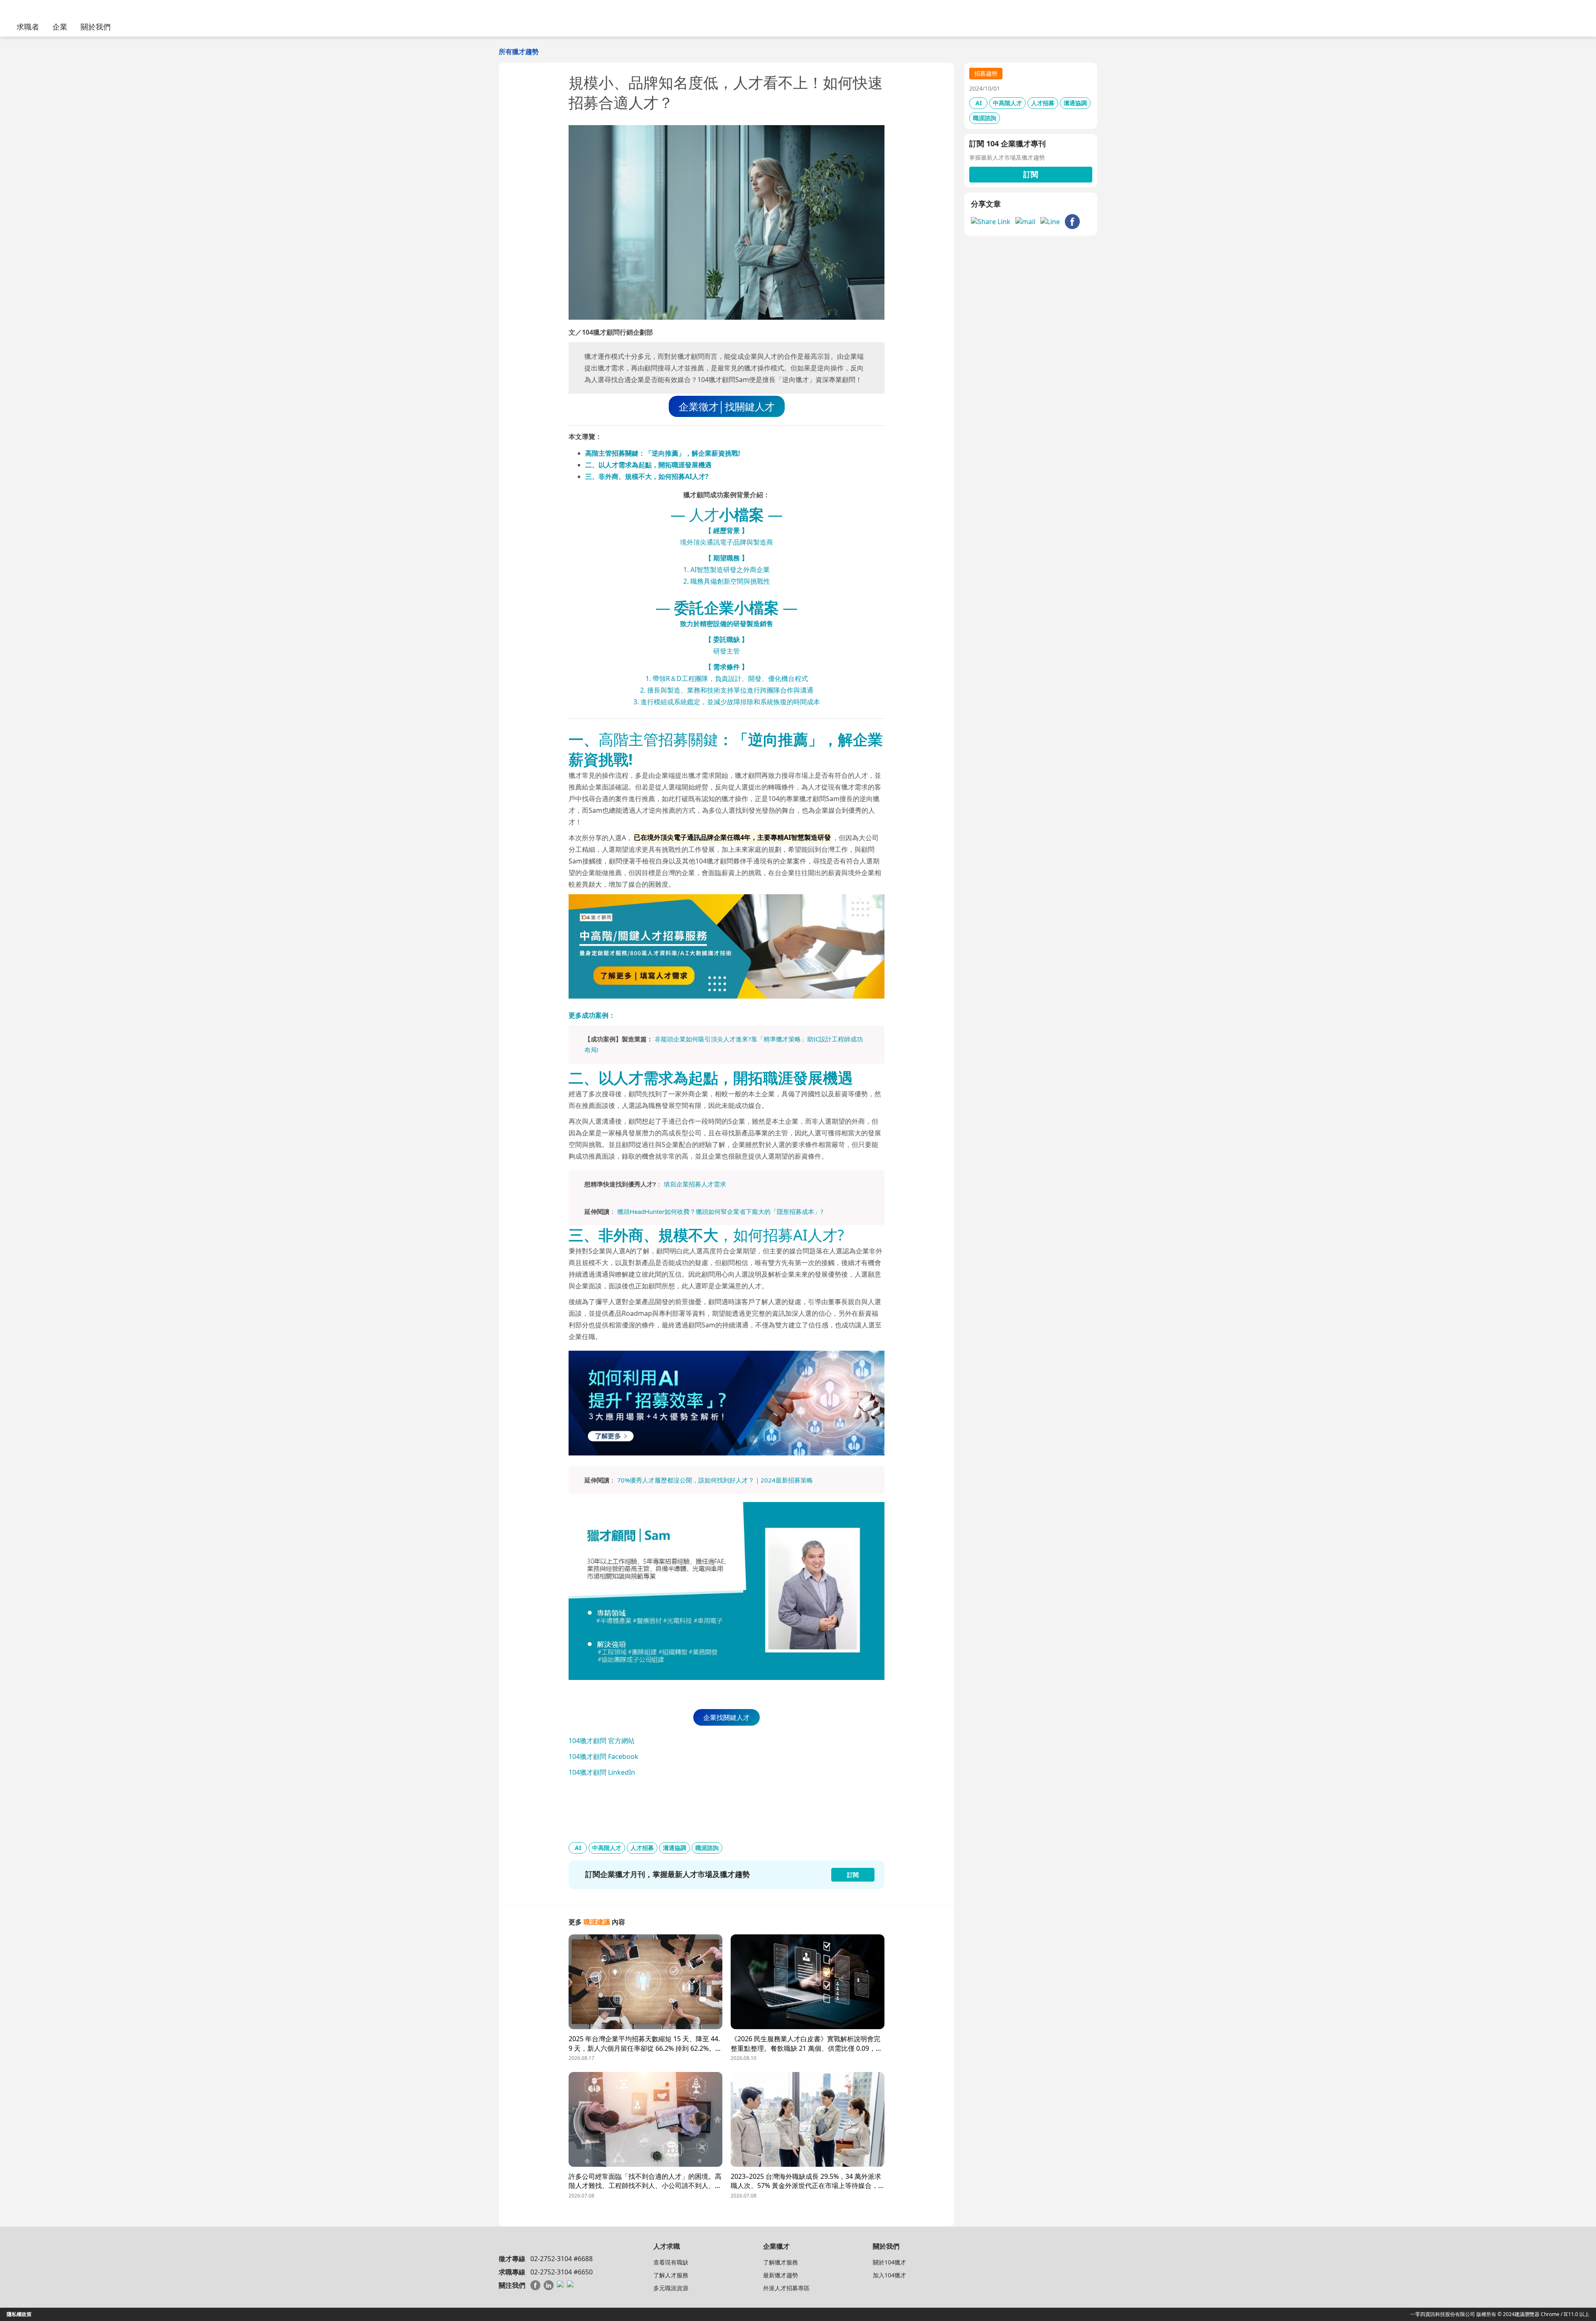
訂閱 (1031, 174)
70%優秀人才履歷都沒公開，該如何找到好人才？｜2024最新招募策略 (715, 1480)
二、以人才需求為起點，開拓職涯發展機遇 (648, 465)
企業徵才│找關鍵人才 (727, 406)
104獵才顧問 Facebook (603, 1756)
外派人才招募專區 (786, 2288)
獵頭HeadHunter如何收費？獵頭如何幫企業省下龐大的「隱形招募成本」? (720, 1211)
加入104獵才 (889, 2275)
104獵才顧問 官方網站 (602, 1741)
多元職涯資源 (671, 2288)
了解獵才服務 (781, 2262)
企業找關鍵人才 (727, 1717)
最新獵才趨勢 (781, 2275)
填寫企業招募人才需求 (695, 1184)
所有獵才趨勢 (519, 52)
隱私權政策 (19, 2314)
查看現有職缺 (671, 2262)
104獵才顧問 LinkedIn (602, 1772)
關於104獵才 (889, 2262)
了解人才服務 (671, 2275)
